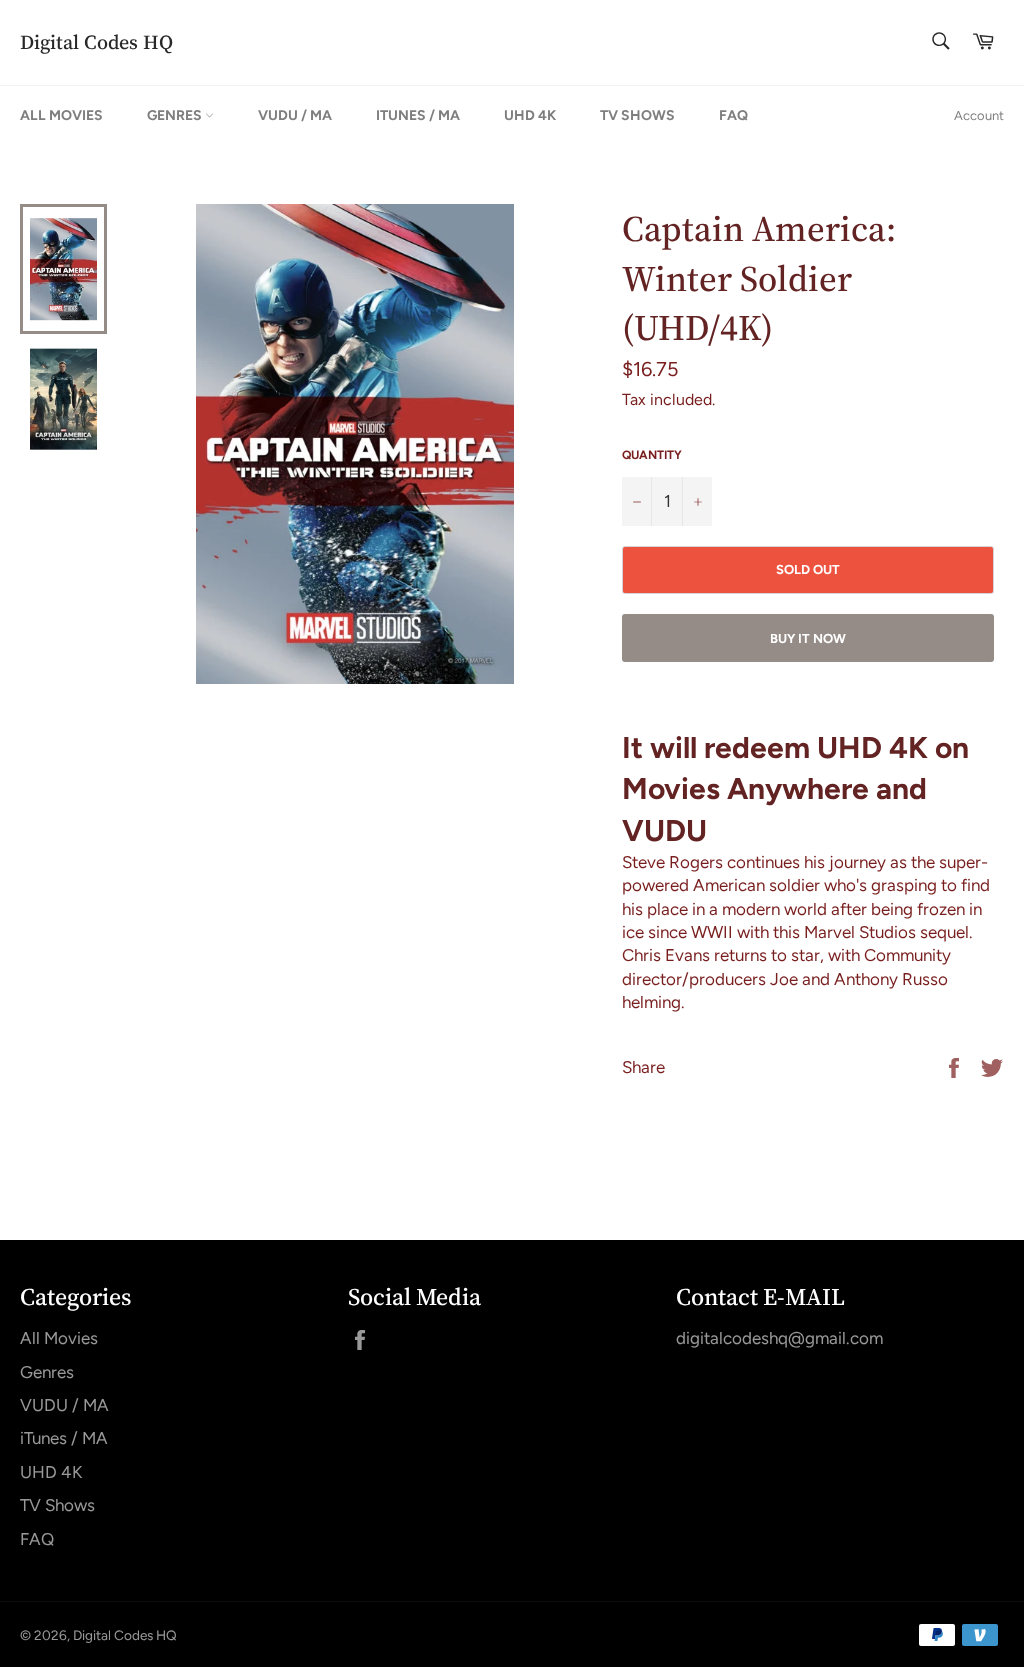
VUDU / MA (295, 115)
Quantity (652, 455)
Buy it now (808, 638)
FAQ (733, 115)
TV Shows (637, 115)
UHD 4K (530, 115)
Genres (176, 115)
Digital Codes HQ (96, 42)
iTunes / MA (418, 115)
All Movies (61, 115)
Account (979, 115)
